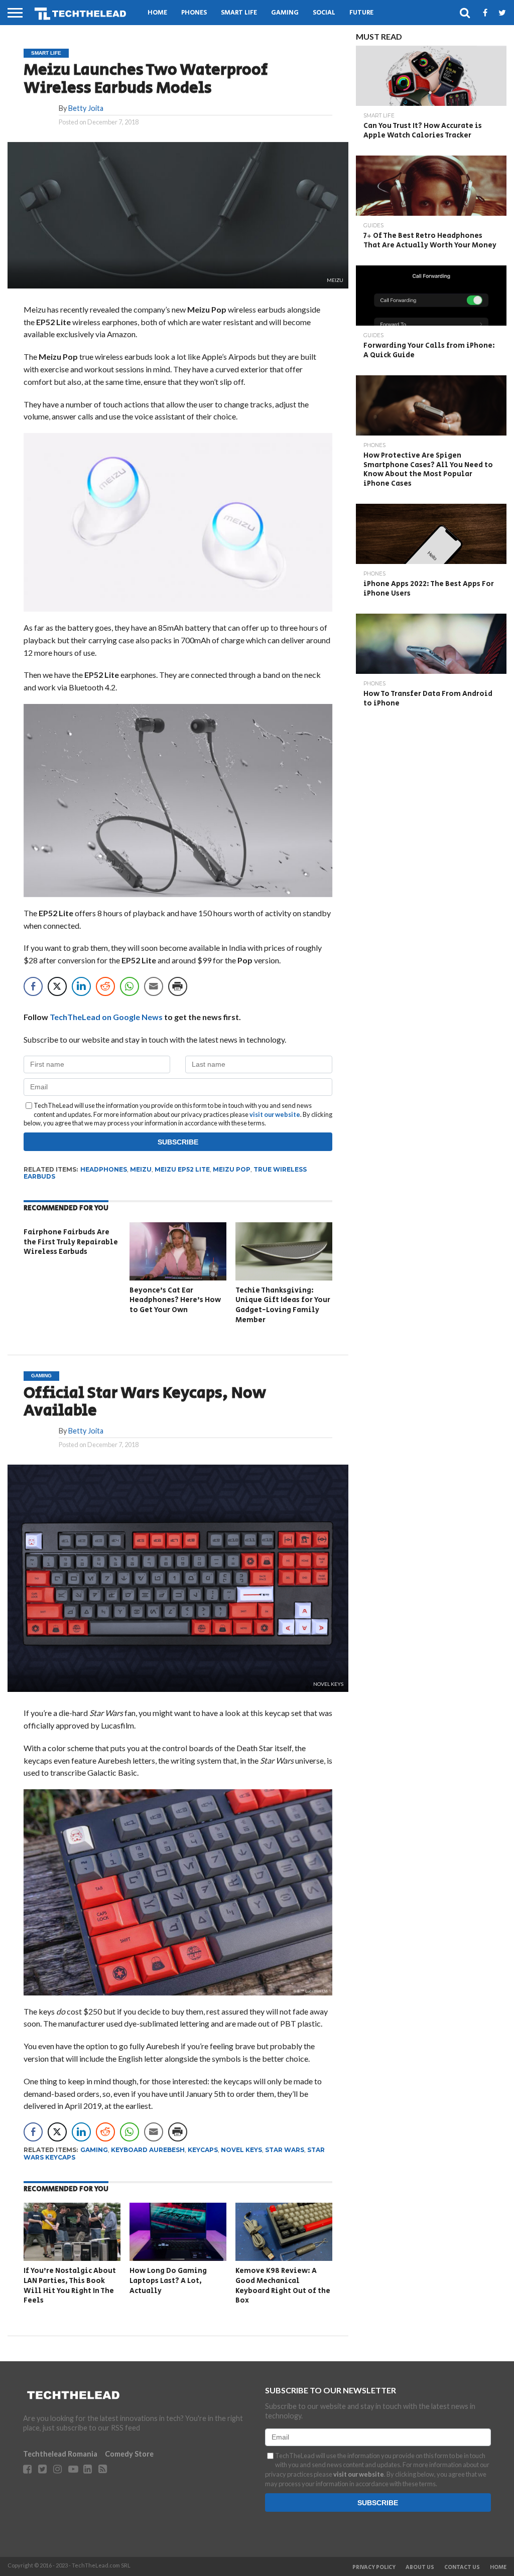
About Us (420, 2567)
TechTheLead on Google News (106, 1017)
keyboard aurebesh (148, 2150)
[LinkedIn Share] (81, 986)
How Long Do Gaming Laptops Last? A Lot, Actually (168, 2280)
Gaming (285, 13)
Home (157, 13)
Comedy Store (129, 2454)
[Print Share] (178, 986)
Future (361, 13)
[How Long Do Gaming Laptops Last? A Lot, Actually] (178, 2258)
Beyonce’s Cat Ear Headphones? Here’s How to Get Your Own (175, 1300)
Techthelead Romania (60, 2454)
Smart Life (239, 13)
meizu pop (232, 1169)
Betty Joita (86, 108)
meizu (141, 1169)
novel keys (241, 2150)
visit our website (275, 1114)
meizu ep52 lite (182, 1169)
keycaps (203, 2150)
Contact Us (462, 2567)
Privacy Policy (374, 2567)
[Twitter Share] (57, 986)
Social (324, 13)
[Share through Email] (154, 986)
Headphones (104, 1169)
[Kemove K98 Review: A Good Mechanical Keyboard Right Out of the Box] (284, 2258)
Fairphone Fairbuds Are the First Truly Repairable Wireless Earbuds (71, 1242)
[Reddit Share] (105, 986)
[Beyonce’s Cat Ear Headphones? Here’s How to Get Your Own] (178, 1277)
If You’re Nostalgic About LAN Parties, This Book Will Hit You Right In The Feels (70, 2285)
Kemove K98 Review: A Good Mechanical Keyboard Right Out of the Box (283, 2285)
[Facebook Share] (33, 986)
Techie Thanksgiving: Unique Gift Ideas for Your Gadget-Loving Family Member (283, 1305)
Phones (194, 13)
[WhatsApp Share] (130, 986)
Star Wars (285, 2150)
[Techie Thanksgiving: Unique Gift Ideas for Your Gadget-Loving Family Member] (284, 1277)
